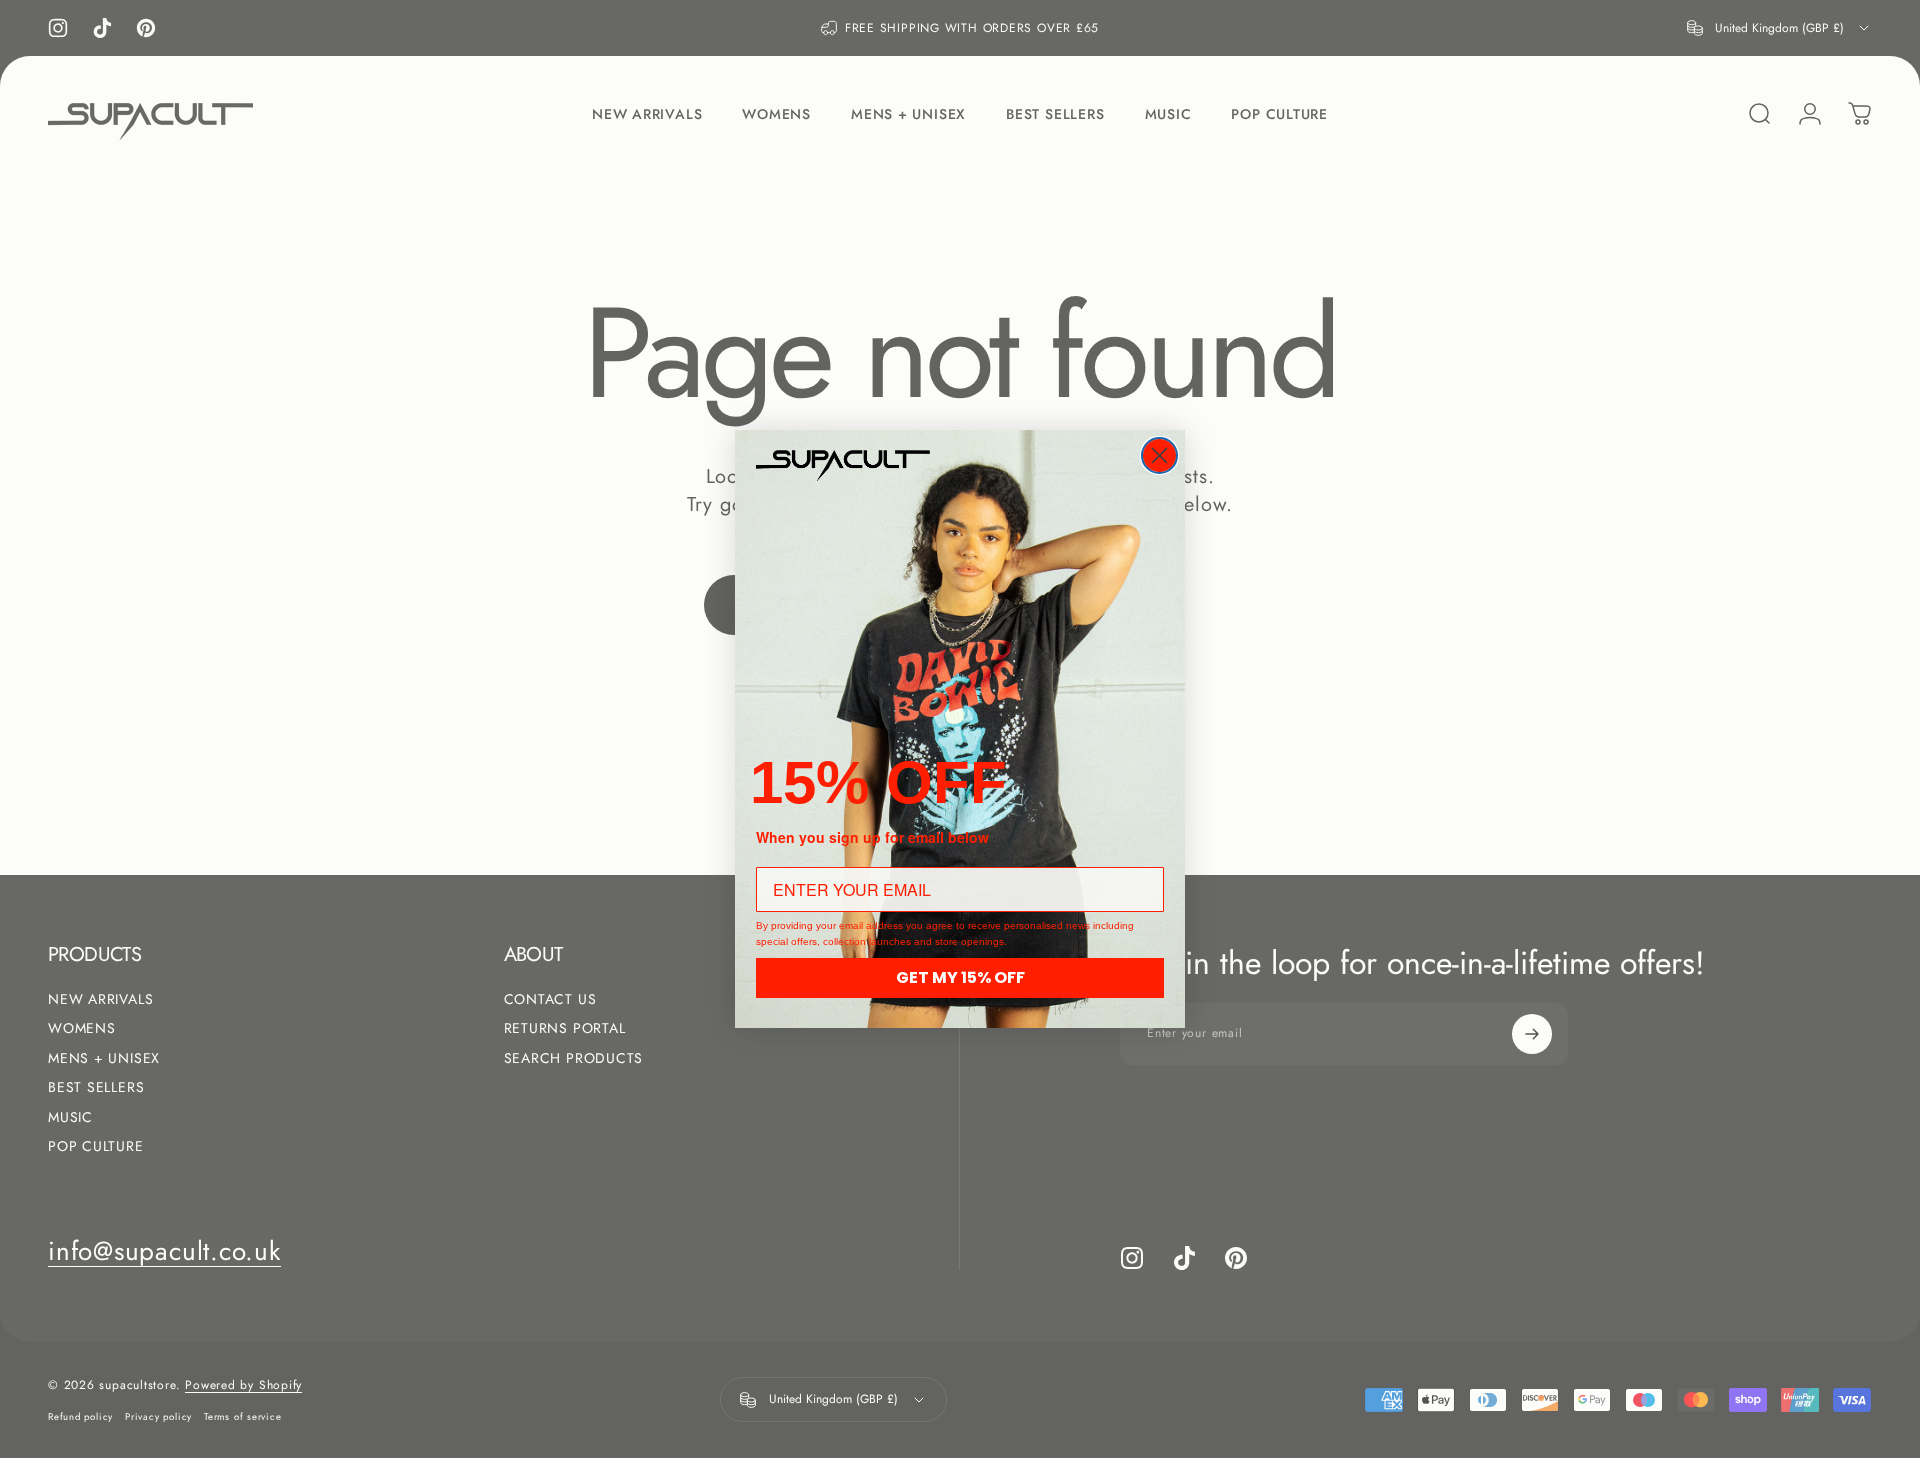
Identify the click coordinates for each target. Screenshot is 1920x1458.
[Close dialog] (1159, 455)
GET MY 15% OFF (960, 977)
